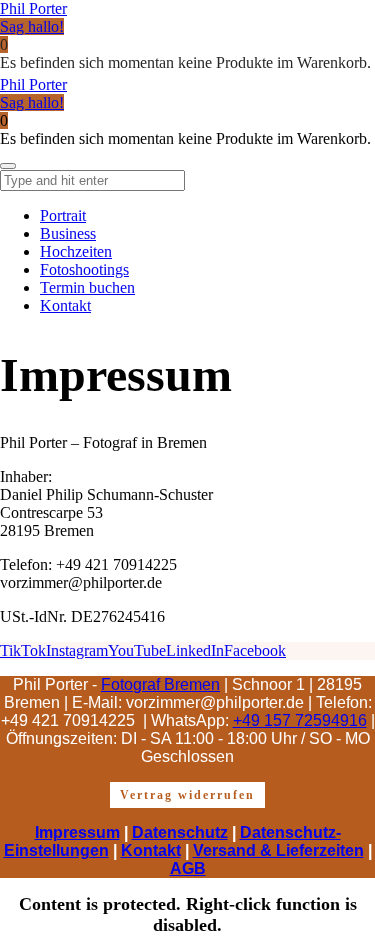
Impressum (77, 832)
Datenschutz (180, 832)
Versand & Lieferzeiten (278, 850)
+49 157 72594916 (300, 720)
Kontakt (151, 850)
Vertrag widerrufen (187, 795)
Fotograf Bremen (160, 684)
